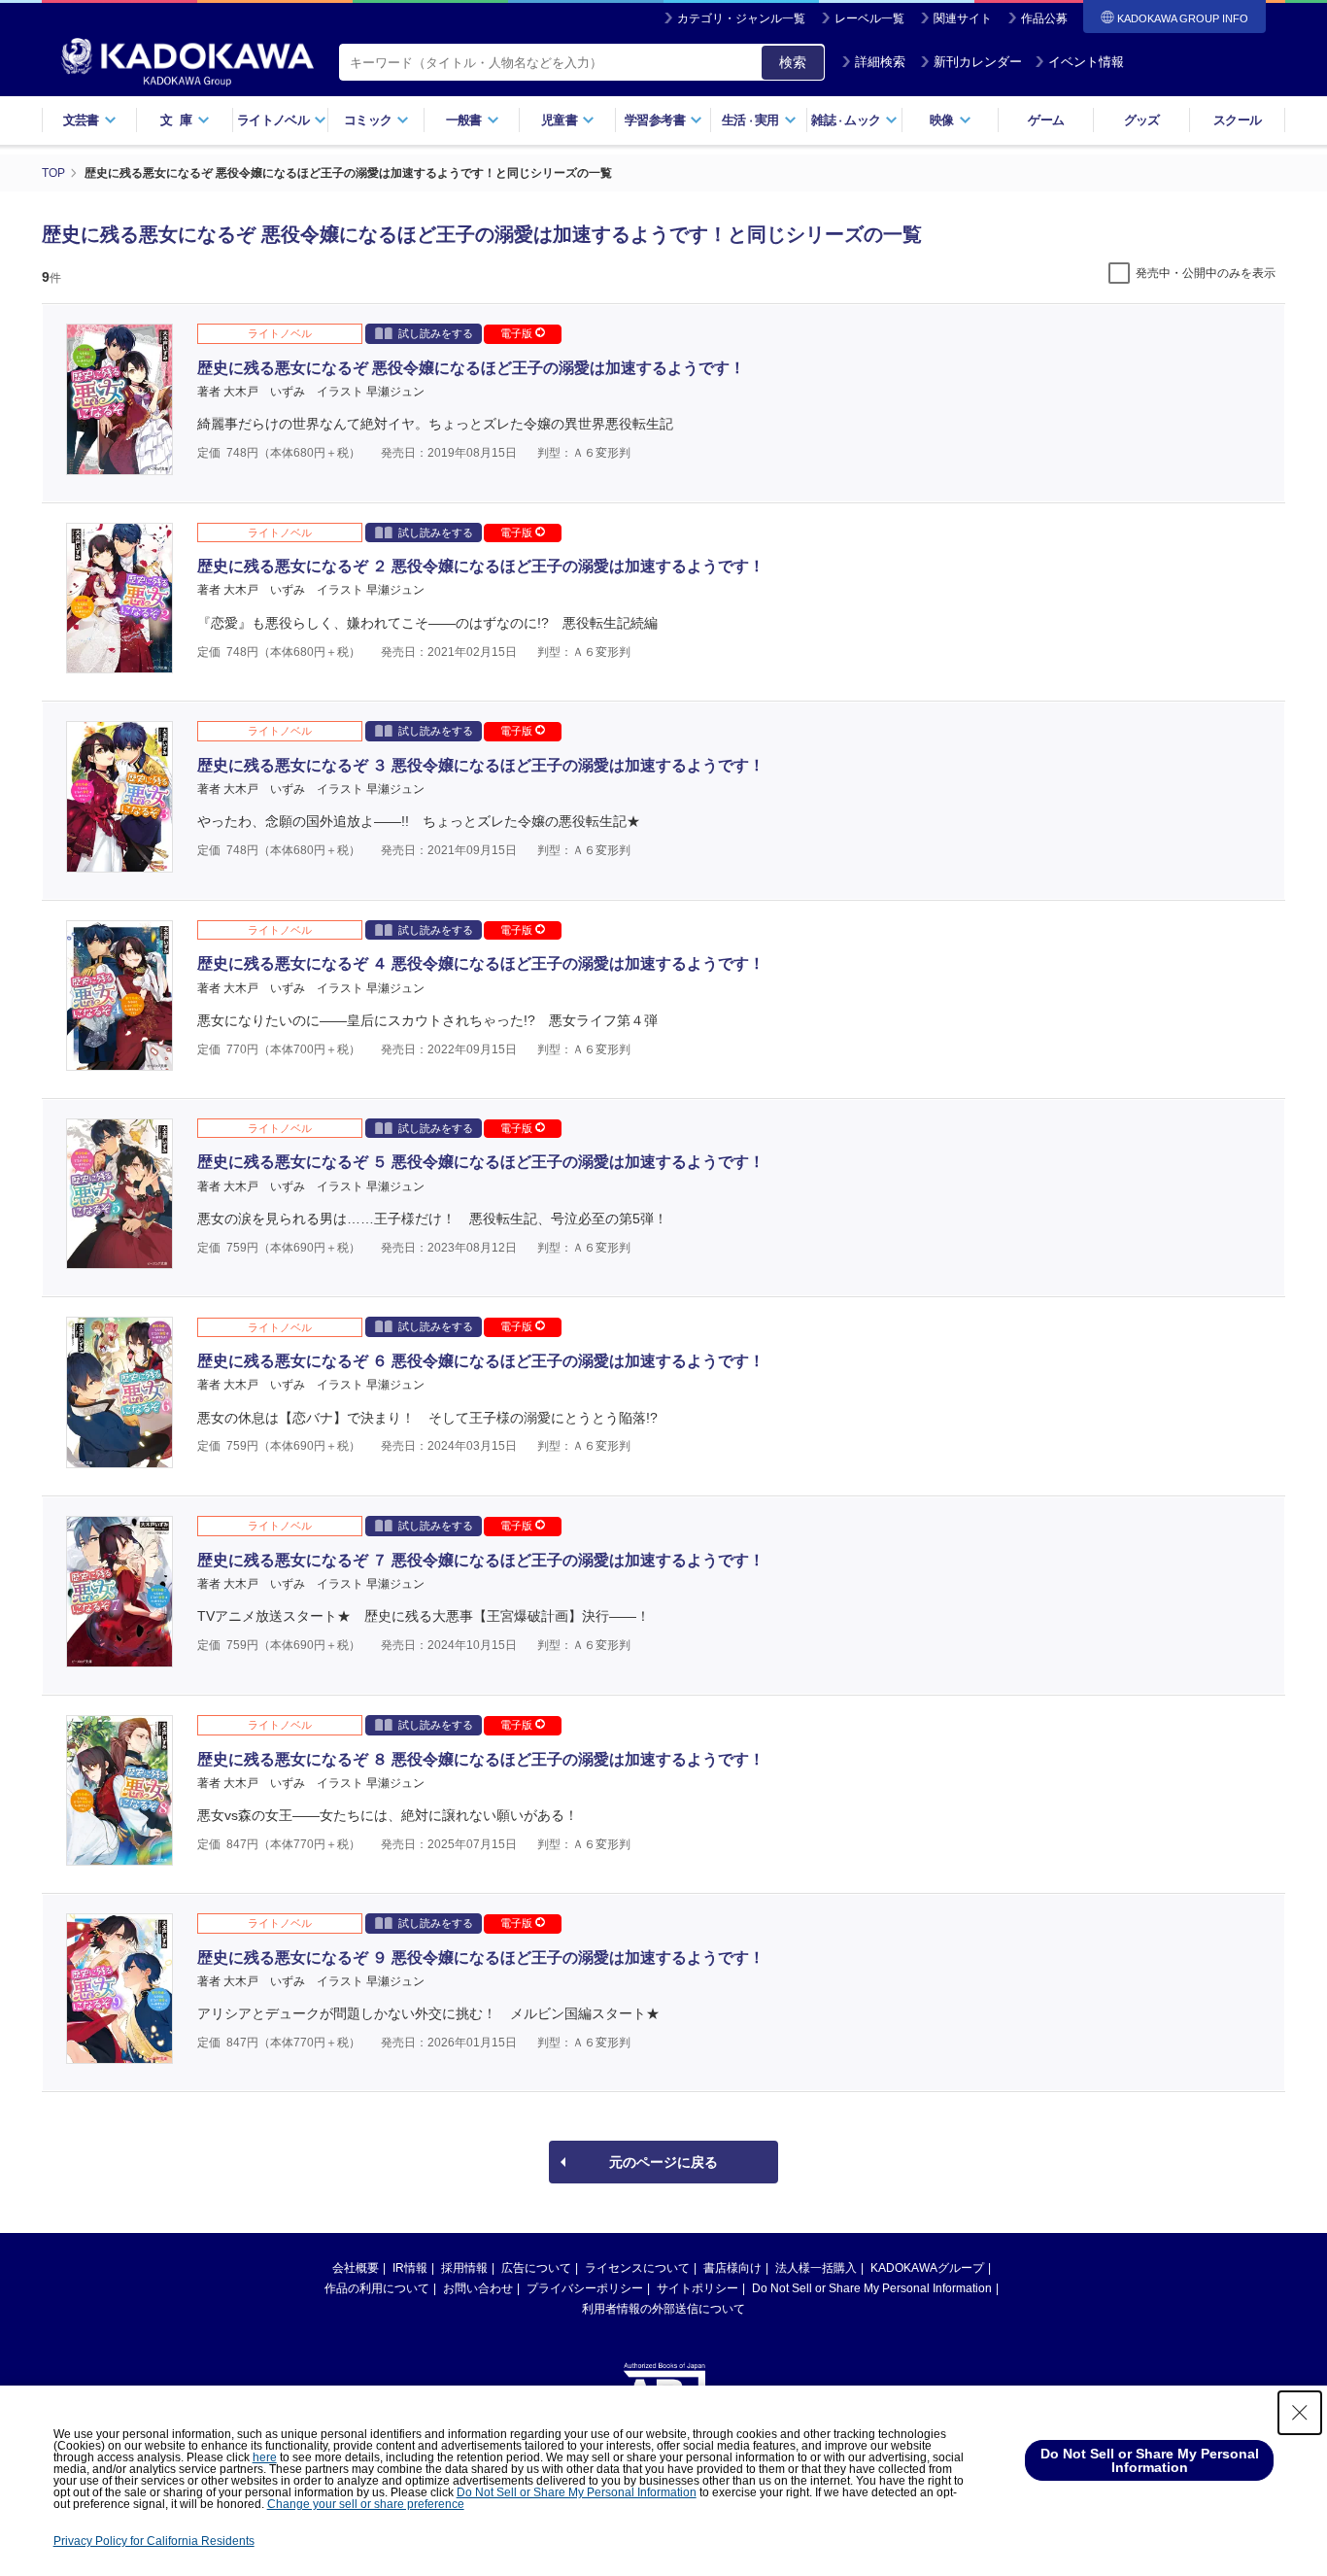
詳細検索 (880, 62)
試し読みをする (436, 333)
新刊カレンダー (978, 62)
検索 (793, 62)
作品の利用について (377, 2288)
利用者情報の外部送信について (663, 2309)
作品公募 (1044, 18)
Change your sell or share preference (366, 2504)
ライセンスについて (637, 2268)
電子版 (518, 333)
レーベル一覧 (869, 18)
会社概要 (356, 2268)
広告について (536, 2268)
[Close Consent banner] (1300, 2413)
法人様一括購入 (816, 2268)
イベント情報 (1086, 62)
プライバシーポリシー (585, 2288)
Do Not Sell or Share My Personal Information (872, 2288)
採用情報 (464, 2268)
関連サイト (963, 18)
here (265, 2457)
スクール (1237, 120)
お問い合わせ (478, 2288)
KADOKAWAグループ (927, 2268)
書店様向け (732, 2268)
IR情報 (410, 2268)
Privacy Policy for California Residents (154, 2541)
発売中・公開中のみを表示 (1206, 273)
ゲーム (1046, 120)
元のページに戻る (663, 2162)
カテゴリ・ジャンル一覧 (741, 18)
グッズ (1142, 120)
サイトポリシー (698, 2288)
